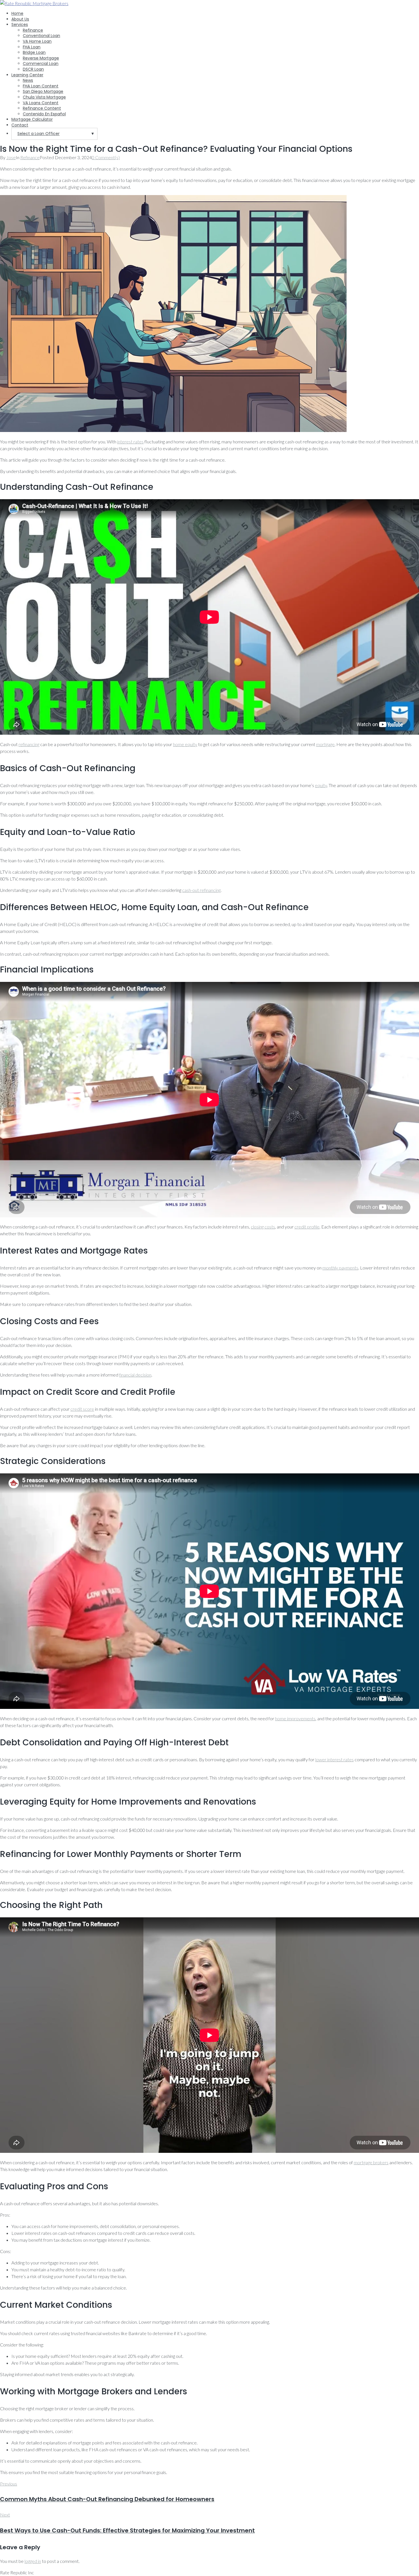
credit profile (307, 1227)
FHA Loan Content (41, 86)
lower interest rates (334, 1759)
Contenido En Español (44, 114)
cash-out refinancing (201, 890)
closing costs (263, 1227)
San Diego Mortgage (43, 91)
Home (17, 13)
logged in (33, 2561)
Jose (11, 157)
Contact (20, 125)
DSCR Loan (33, 69)
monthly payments (340, 1268)
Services (20, 24)
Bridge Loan (34, 52)
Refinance (33, 30)
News (28, 80)
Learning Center (27, 75)
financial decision (135, 1375)
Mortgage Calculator (32, 119)
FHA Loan (32, 47)
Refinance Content (42, 108)
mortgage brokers (371, 2162)
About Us (20, 19)
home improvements (295, 1718)
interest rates (130, 442)
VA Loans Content (41, 103)
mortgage (325, 744)
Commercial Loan (41, 64)
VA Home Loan (37, 41)
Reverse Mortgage (41, 58)
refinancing (29, 744)
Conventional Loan (41, 36)
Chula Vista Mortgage (44, 97)
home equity (185, 744)
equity (321, 785)
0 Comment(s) (106, 157)
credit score (82, 1409)
